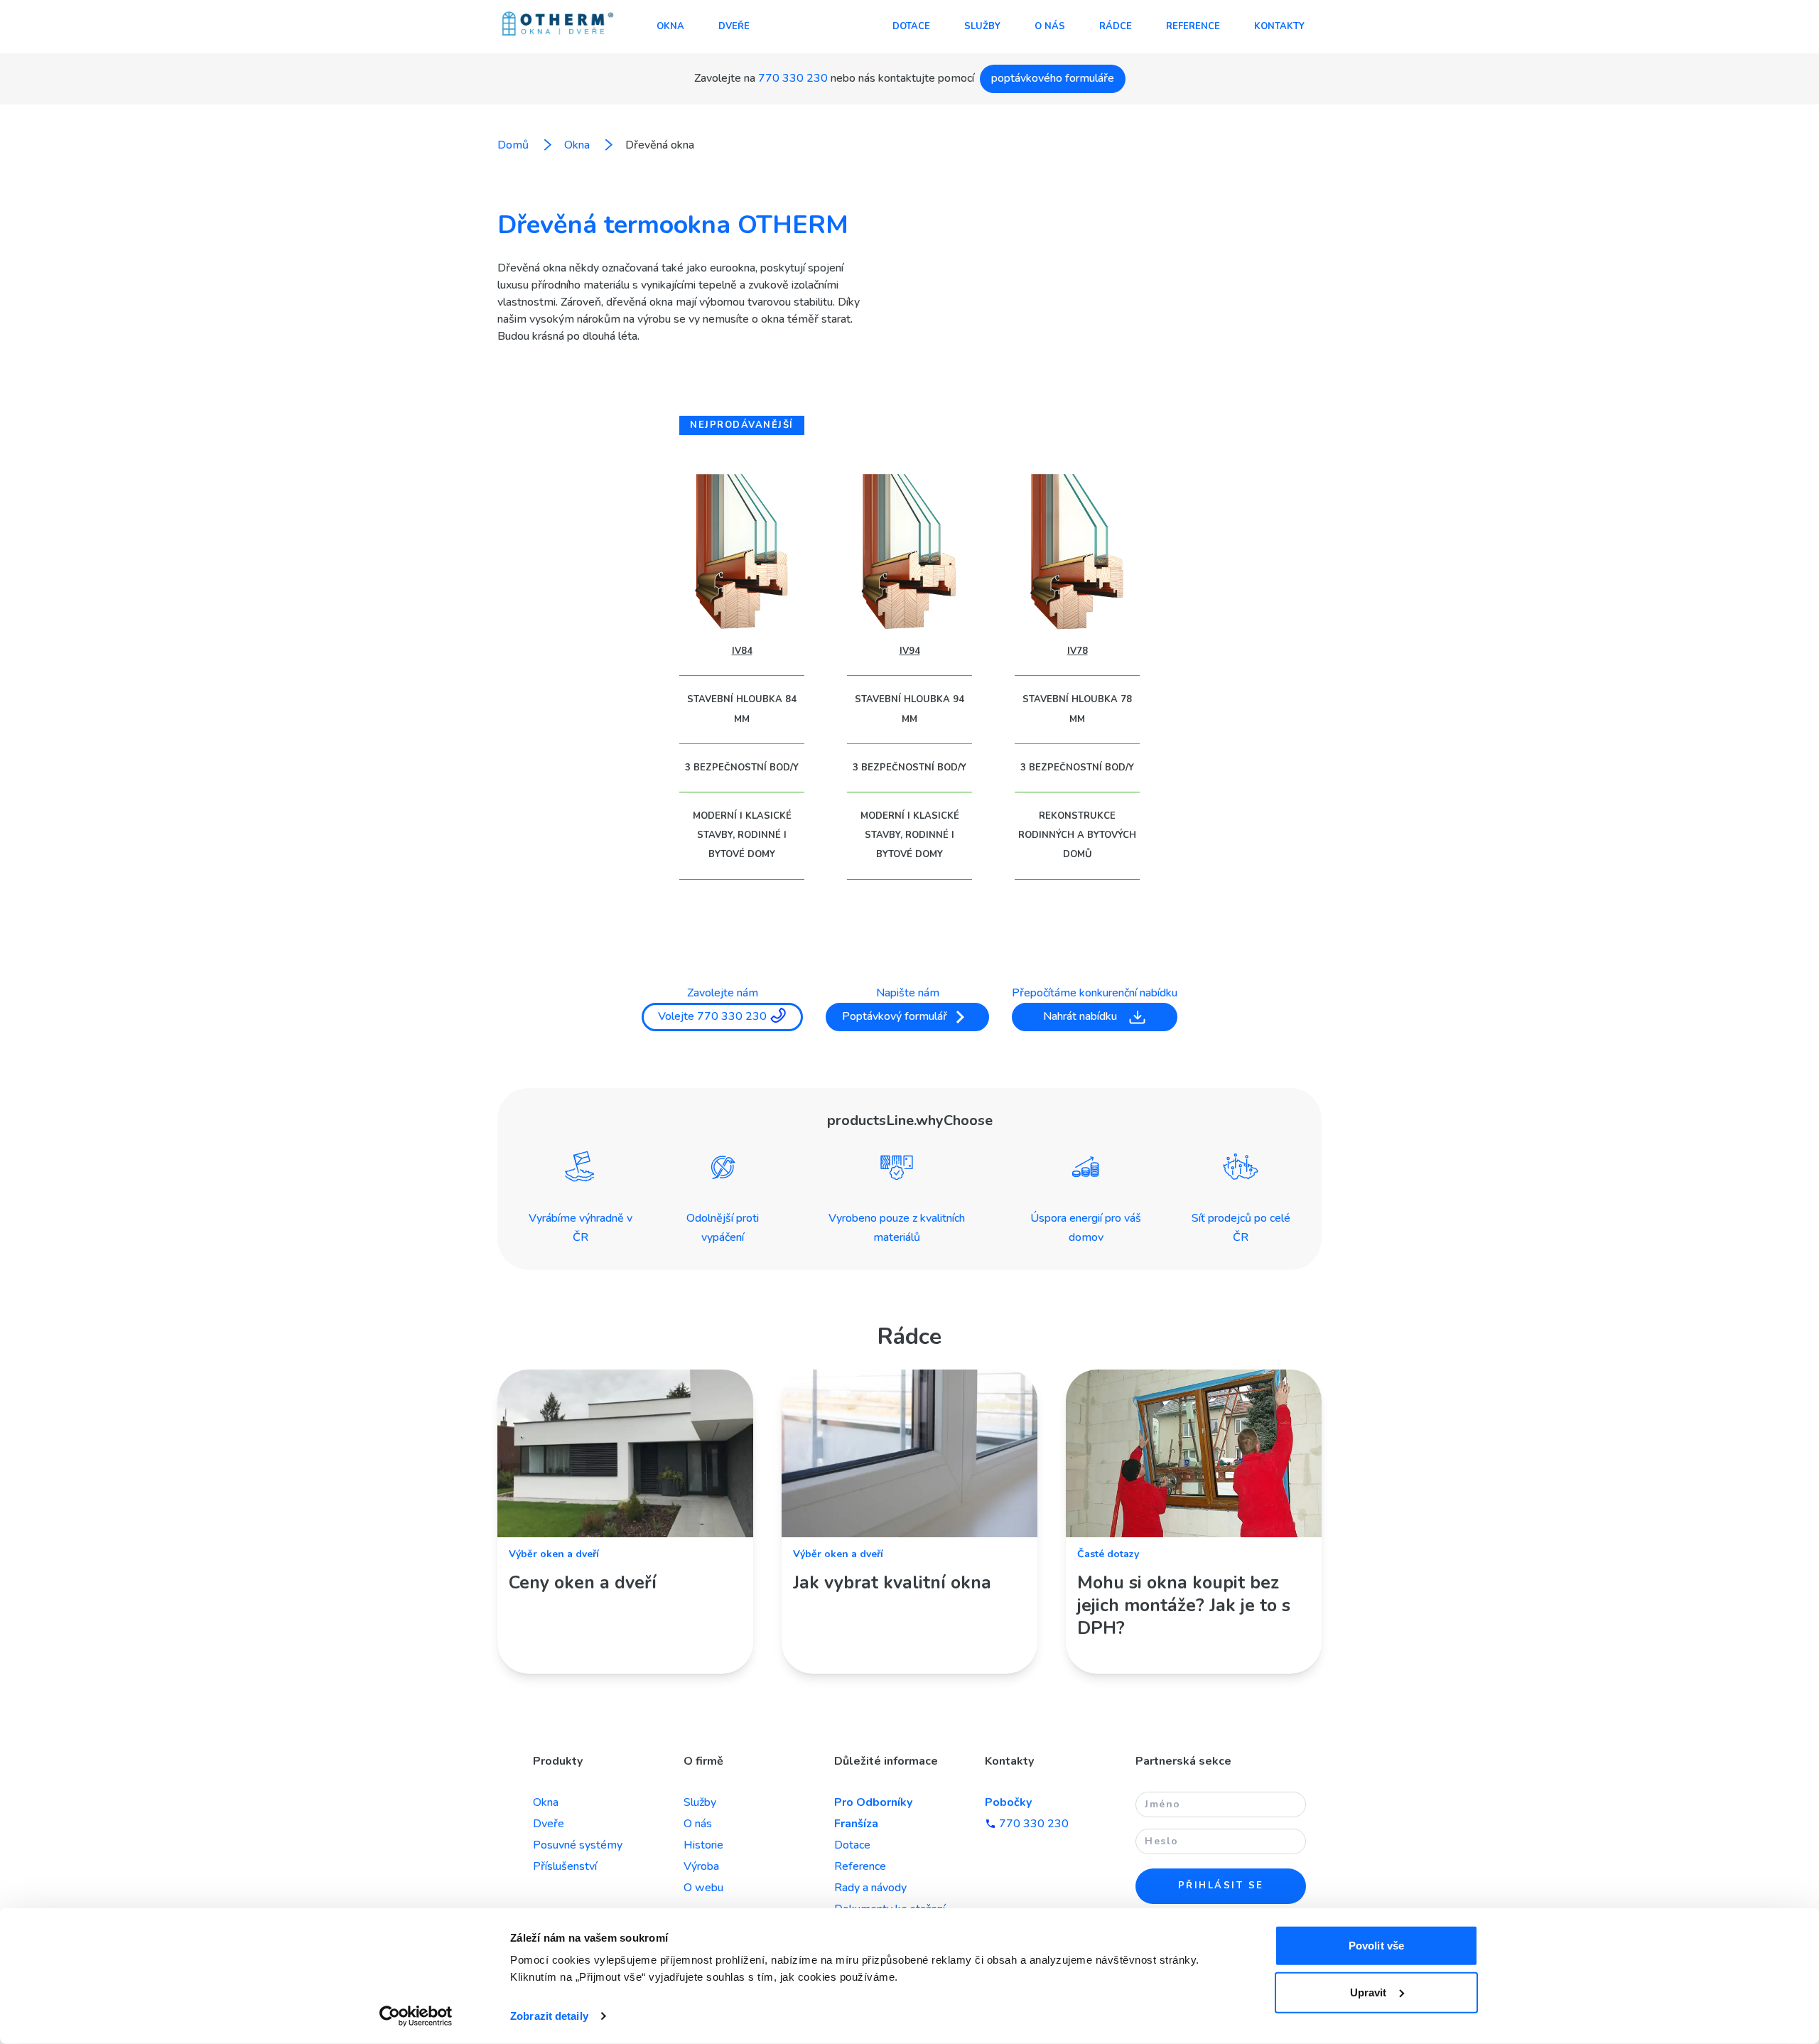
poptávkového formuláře (1053, 78)
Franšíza (856, 1824)
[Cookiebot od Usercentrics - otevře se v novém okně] (416, 2016)
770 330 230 (793, 78)
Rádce (1116, 26)
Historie (703, 1845)
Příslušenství (565, 1866)
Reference (1193, 26)
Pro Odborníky (873, 1802)
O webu (703, 1888)
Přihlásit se (1221, 1886)
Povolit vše (1376, 1946)
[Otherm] (558, 25)
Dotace (911, 26)
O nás (1050, 26)
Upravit (1369, 1992)
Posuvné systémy (578, 1845)
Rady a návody (870, 1888)
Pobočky (1008, 1802)
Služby (982, 26)
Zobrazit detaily (549, 2016)
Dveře (734, 26)
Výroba (701, 1866)
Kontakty (1279, 26)
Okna (670, 26)
